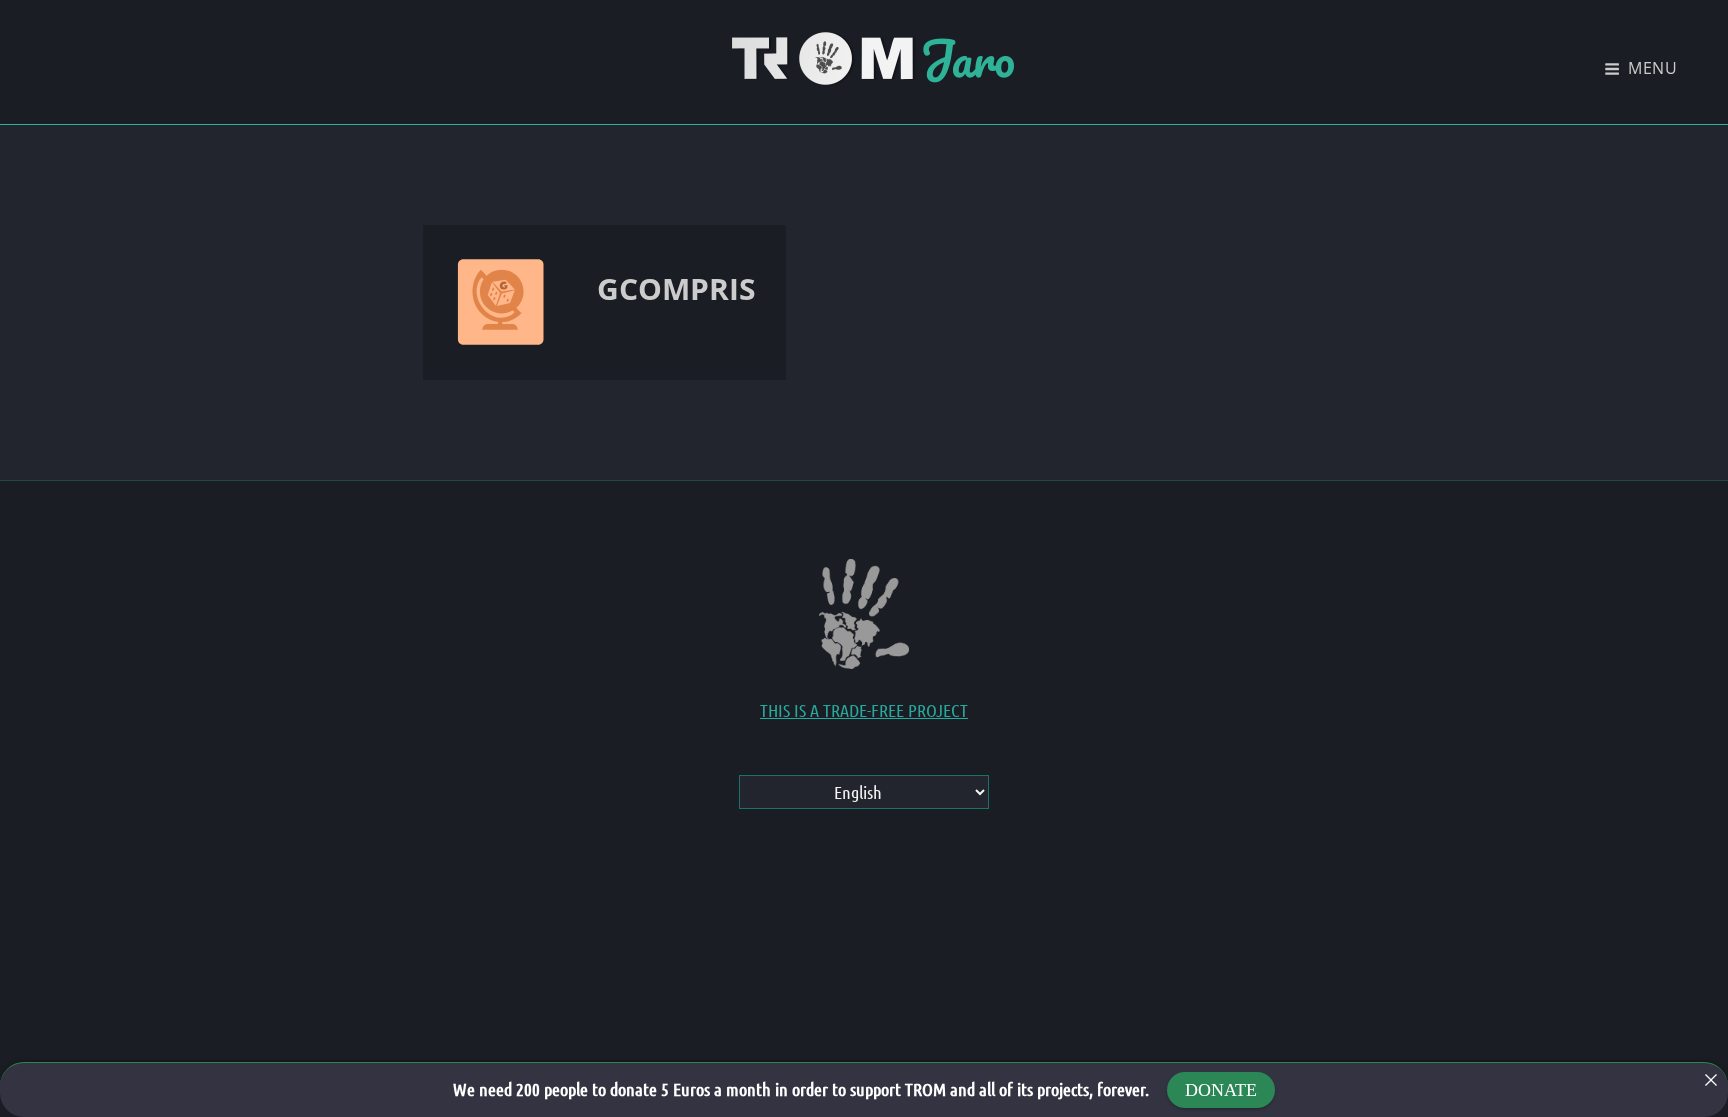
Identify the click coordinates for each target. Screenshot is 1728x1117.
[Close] (1711, 1080)
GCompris (676, 288)
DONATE (1221, 1090)
